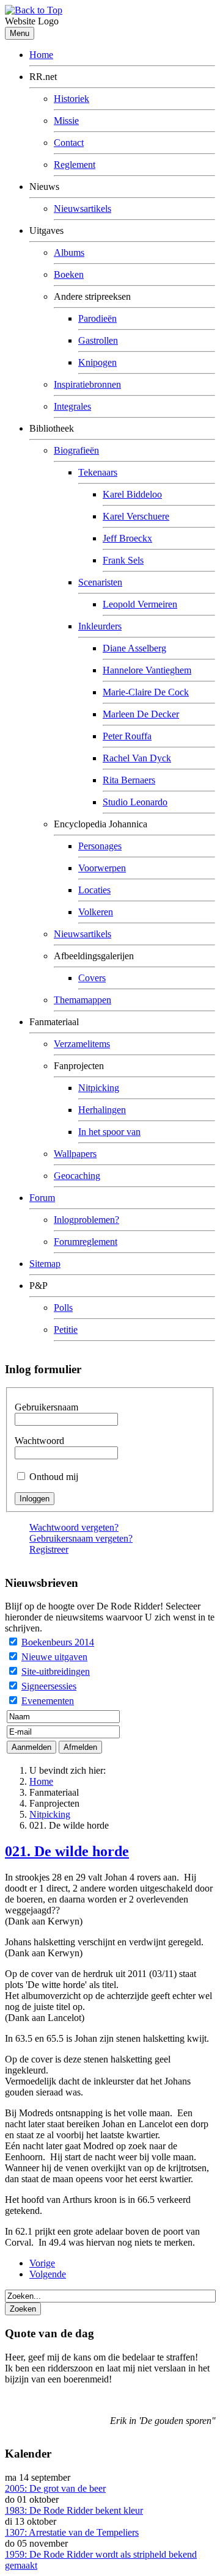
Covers (92, 978)
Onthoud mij (54, 1477)
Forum (42, 1198)
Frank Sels (123, 560)
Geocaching (77, 1176)
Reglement (75, 165)
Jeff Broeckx (127, 538)
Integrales (72, 406)
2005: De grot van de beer (55, 2488)
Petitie (66, 1330)
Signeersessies (49, 1686)
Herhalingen (102, 1110)
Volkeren (96, 912)
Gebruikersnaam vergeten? (81, 1538)
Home (41, 55)
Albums (69, 252)
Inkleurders (100, 626)
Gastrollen (98, 340)
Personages (100, 846)
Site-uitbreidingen (56, 1671)
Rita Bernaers (129, 780)
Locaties (94, 890)
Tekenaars (98, 472)
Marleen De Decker (141, 714)
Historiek (71, 99)
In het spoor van (109, 1132)
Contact (69, 143)
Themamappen (82, 1000)
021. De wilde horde (67, 1851)
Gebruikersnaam (46, 1407)
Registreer (49, 1549)
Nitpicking (99, 1088)
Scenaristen (100, 582)
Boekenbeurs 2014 (58, 1642)
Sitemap (45, 1264)
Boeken (69, 274)
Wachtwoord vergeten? (74, 1527)
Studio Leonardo (135, 802)
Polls (63, 1308)
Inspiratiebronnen (87, 384)
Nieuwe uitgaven (54, 1657)
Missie (66, 121)
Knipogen (97, 362)
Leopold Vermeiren (140, 604)
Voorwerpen (102, 868)
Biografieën (76, 450)
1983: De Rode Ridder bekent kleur (74, 2510)
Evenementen (48, 1701)
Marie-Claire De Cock (146, 692)
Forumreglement (86, 1242)
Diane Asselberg (134, 648)
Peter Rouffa (127, 736)
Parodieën (97, 318)
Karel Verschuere (136, 516)
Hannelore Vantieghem (147, 670)
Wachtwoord (39, 1441)
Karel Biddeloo (132, 494)
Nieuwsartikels (82, 209)
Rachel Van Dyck (137, 758)
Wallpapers (75, 1154)
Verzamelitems (82, 1044)
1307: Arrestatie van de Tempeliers (72, 2532)
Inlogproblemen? (86, 1220)
